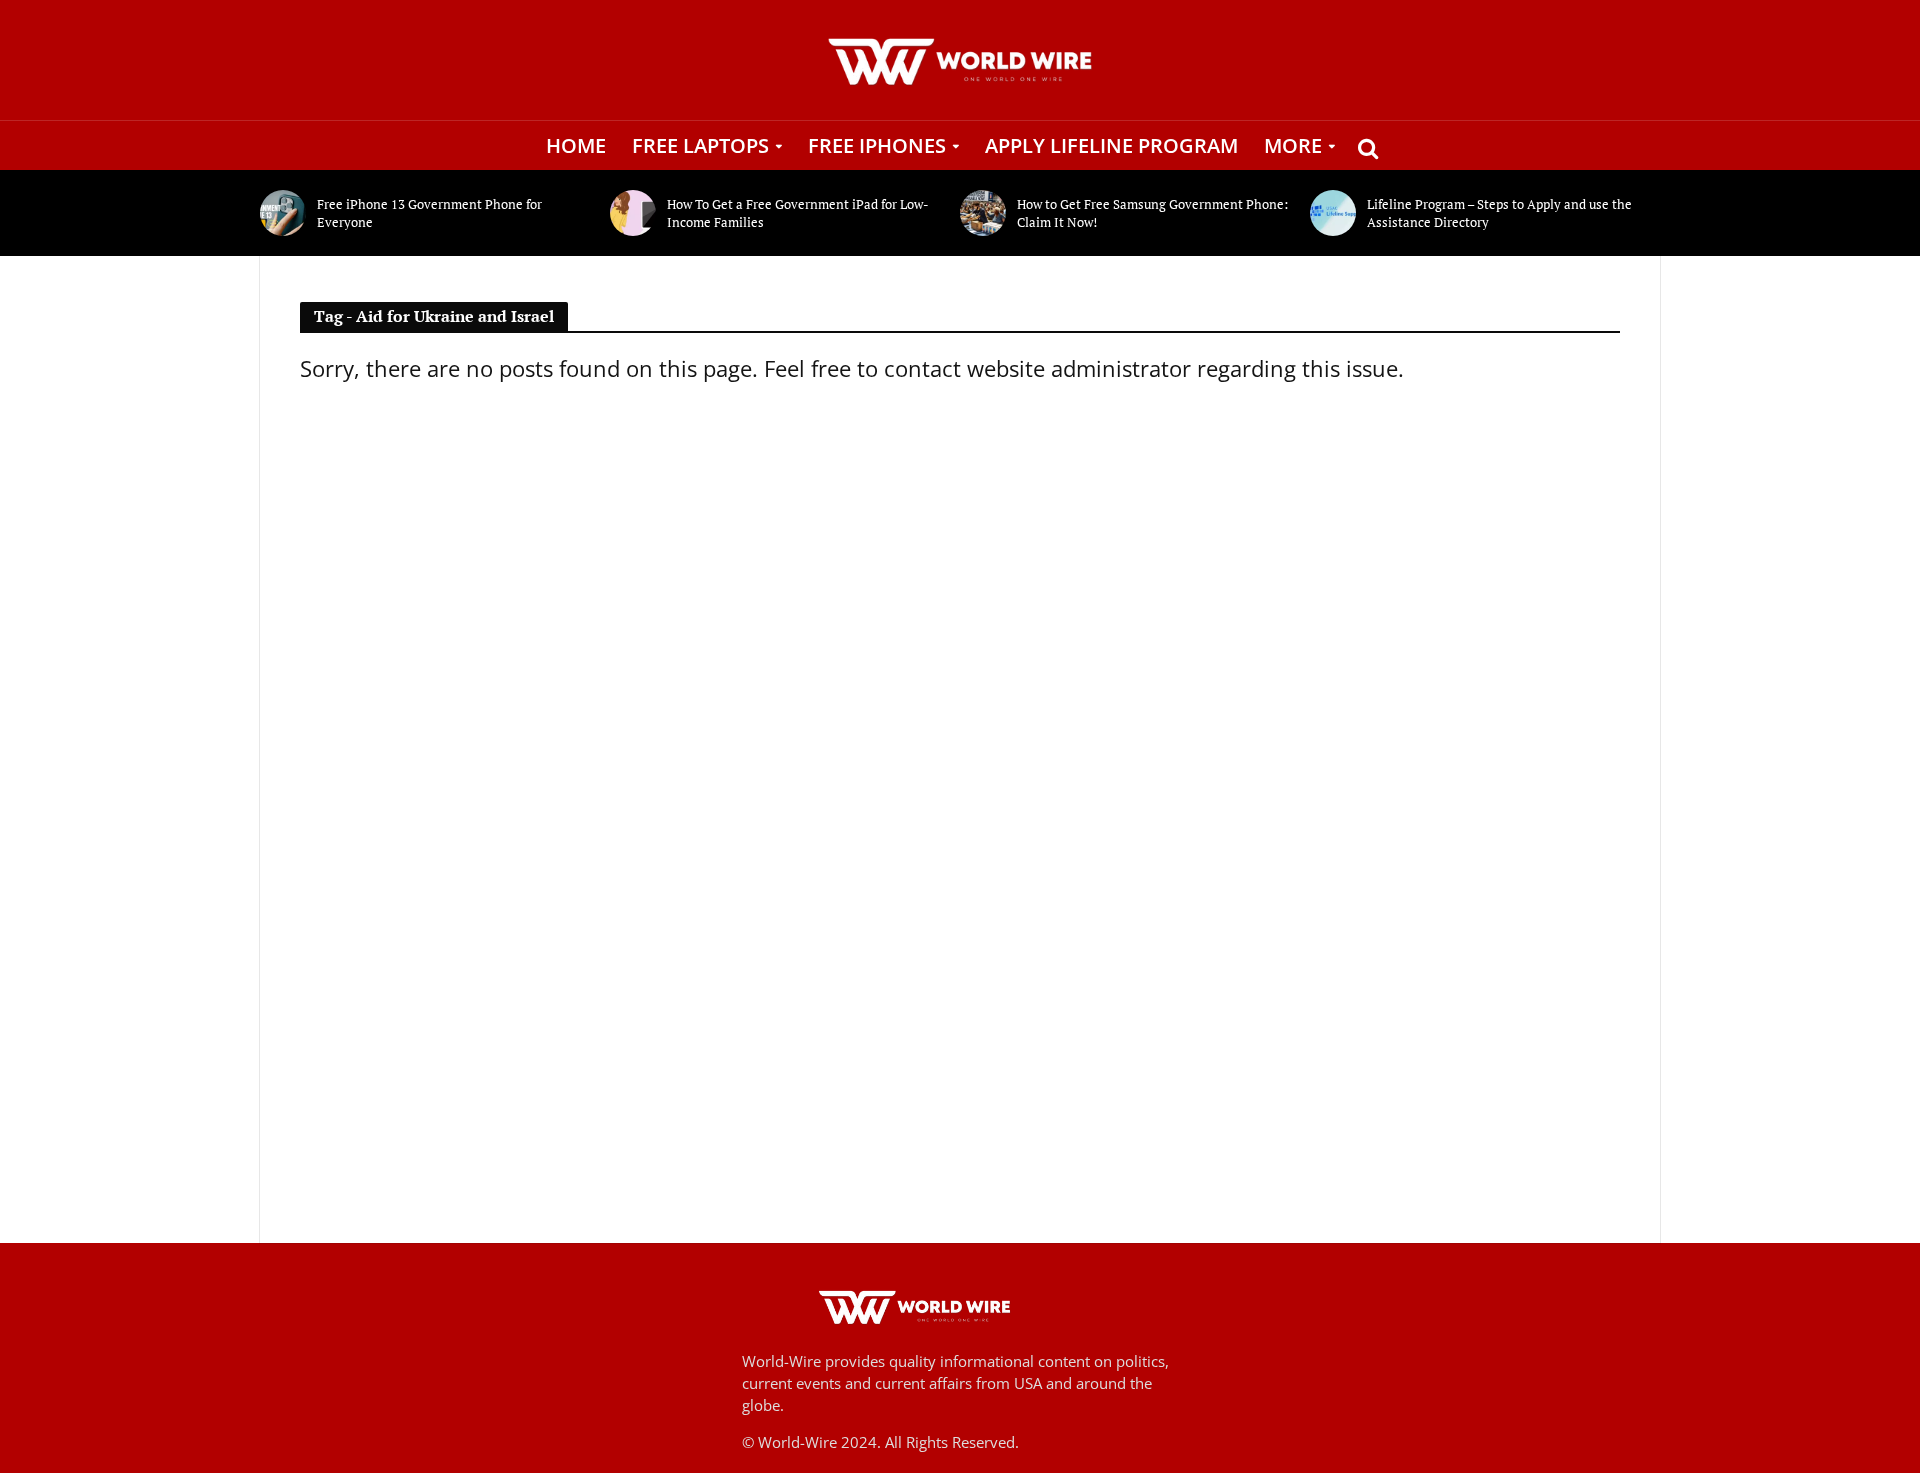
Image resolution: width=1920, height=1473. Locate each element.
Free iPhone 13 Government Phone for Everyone (429, 213)
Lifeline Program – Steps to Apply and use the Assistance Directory (1499, 213)
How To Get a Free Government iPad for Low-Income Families (798, 213)
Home (576, 145)
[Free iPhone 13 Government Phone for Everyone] (283, 213)
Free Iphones (877, 145)
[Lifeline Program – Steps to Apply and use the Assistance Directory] (1333, 213)
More (1293, 145)
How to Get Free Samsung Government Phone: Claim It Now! (1152, 213)
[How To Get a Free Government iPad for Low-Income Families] (633, 213)
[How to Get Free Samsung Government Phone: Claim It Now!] (983, 213)
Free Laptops (700, 145)
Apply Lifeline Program (1111, 145)
